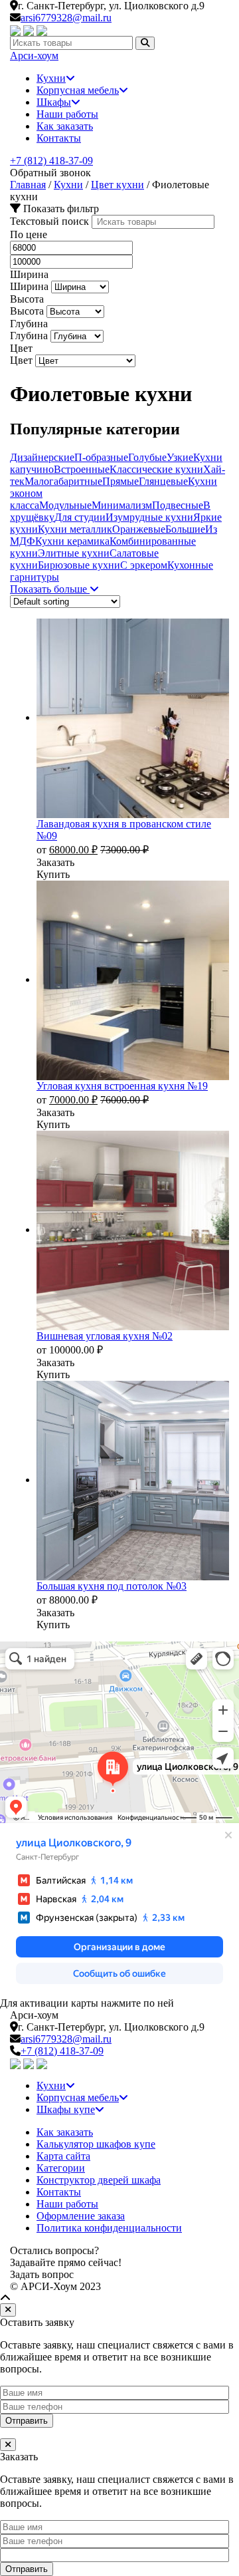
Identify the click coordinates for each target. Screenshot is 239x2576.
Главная (28, 185)
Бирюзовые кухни (79, 565)
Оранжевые (139, 529)
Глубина (29, 336)
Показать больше (50, 589)
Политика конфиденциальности (109, 2228)
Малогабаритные (63, 481)
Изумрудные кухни (149, 517)
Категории (61, 2168)
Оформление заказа (81, 2216)
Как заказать (65, 126)
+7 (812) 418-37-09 (51, 161)
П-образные (101, 457)
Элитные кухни (74, 553)
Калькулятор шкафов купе (96, 2144)
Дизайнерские (42, 457)
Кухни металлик (75, 529)
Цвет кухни (118, 185)
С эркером (144, 565)
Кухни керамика (72, 541)
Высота (27, 311)
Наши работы (67, 114)
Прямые (120, 481)
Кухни (51, 78)
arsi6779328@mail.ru (66, 18)
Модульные (65, 505)
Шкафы (54, 102)
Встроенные (82, 469)
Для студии (80, 517)
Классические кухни (156, 469)
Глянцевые (163, 481)
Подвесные (178, 505)
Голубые (147, 457)
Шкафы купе (66, 2109)
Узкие (180, 457)
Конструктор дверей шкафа (99, 2180)
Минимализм (122, 505)
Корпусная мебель (78, 90)
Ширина (29, 286)
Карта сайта (63, 2156)
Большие (185, 529)
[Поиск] (145, 43)
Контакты (59, 138)
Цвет (21, 360)
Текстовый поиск (49, 221)
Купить (53, 874)
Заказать (55, 862)
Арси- (34, 56)
